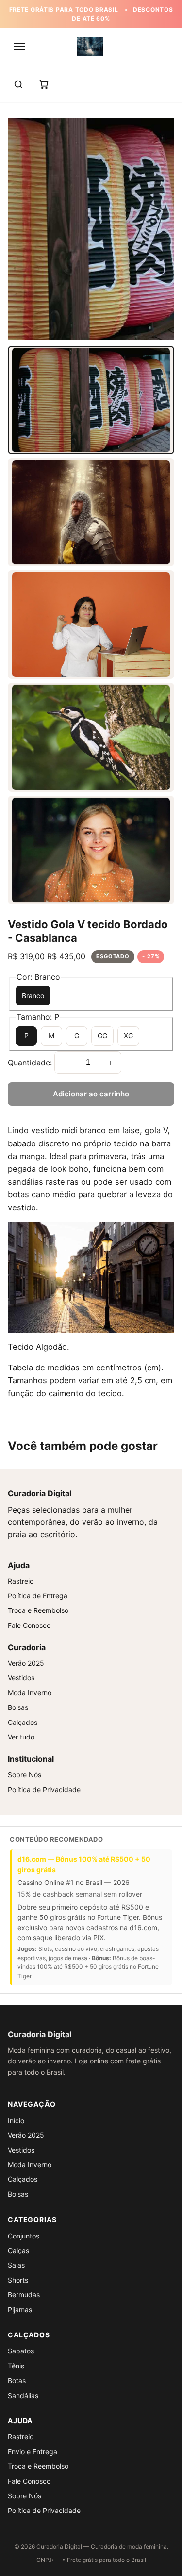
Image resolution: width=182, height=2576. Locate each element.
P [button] (26, 1036)
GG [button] (102, 1036)
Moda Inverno (30, 1693)
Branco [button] (33, 995)
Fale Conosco (29, 1625)
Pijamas (20, 2310)
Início (16, 2120)
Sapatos (21, 2351)
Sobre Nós (25, 1775)
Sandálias (23, 2395)
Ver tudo (21, 1737)
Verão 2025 (26, 1663)
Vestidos (21, 1678)
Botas (17, 2380)
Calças (18, 2250)
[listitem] (91, 400)
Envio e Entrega (33, 2452)
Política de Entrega (38, 1596)
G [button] (77, 1036)
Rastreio (21, 1581)
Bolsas (18, 1707)
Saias (16, 2265)
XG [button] (128, 1036)
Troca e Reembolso (38, 1610)
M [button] (51, 1036)
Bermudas (24, 2294)
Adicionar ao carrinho (91, 1094)
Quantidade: (30, 1063)
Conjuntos (24, 2236)
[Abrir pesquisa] (18, 84)
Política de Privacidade (44, 1790)
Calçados (23, 1722)
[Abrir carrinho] (44, 84)
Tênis (16, 2366)
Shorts (18, 2280)
